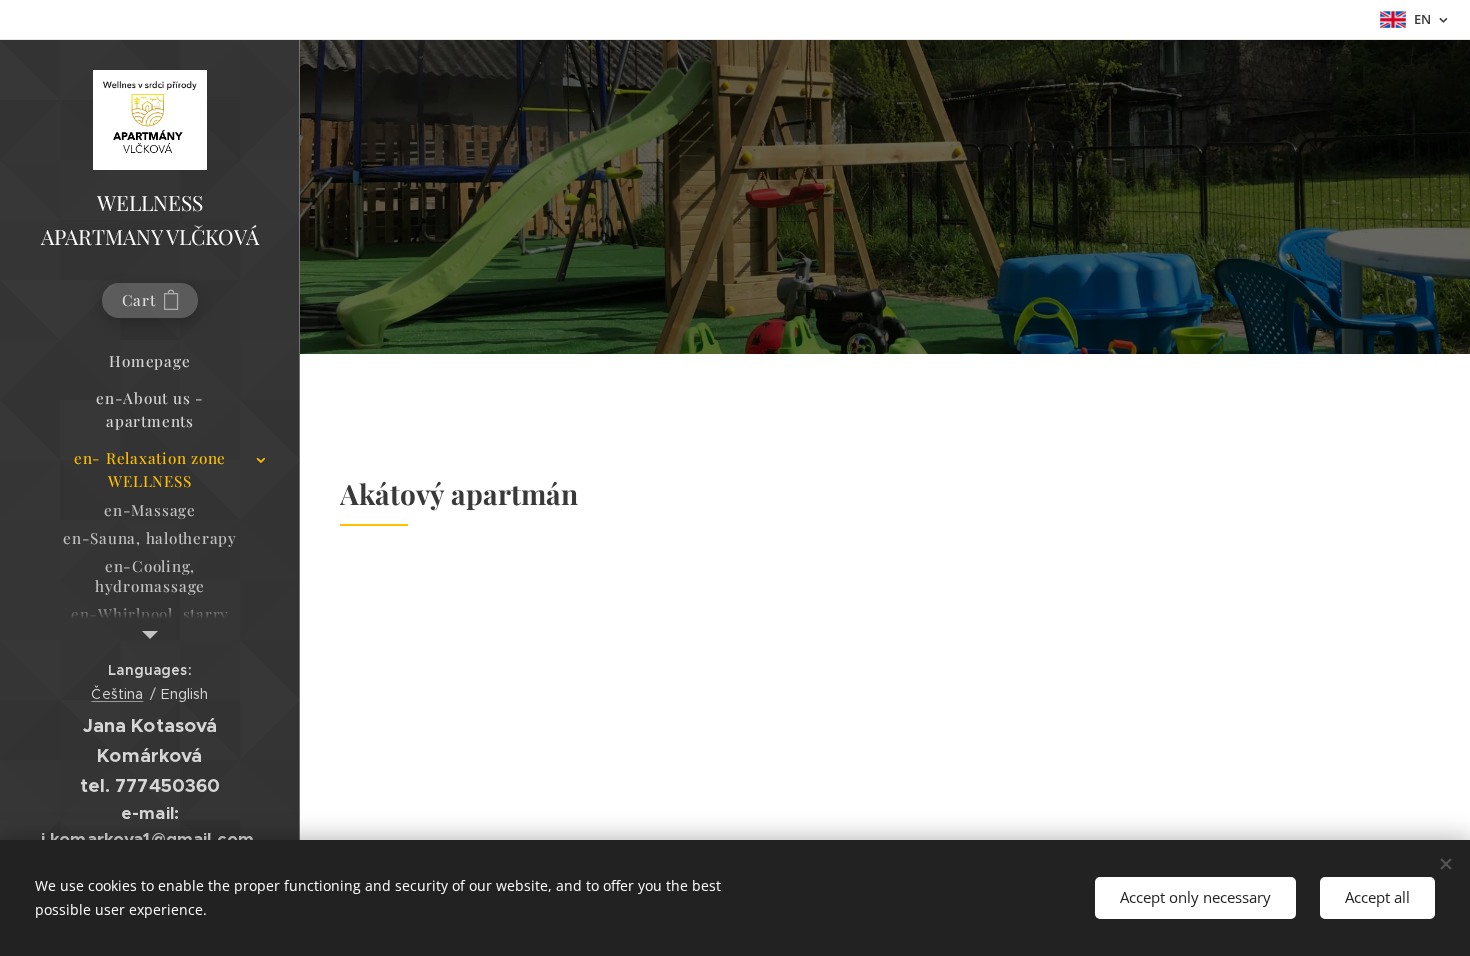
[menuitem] (150, 361)
